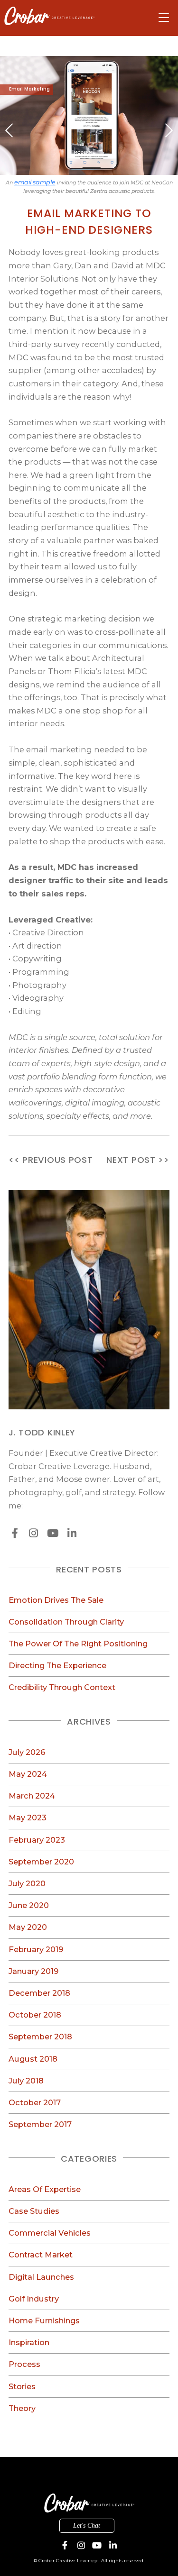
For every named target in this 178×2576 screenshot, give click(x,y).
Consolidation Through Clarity (66, 1622)
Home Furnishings (44, 2320)
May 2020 (28, 1927)
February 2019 (36, 1949)
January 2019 (33, 1971)
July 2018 (26, 2081)
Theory (22, 2408)
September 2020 (41, 1862)
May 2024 (28, 1774)
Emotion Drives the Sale (56, 1600)
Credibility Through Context (62, 1687)
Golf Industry (34, 2299)
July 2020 (27, 1883)
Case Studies (34, 2211)
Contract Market (41, 2255)
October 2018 (35, 2015)
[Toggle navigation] (164, 18)
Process (24, 2364)
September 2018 (40, 2037)
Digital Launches (41, 2277)
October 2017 (35, 2102)
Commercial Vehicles (50, 2233)
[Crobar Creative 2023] (49, 16)
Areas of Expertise (45, 2189)
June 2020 (29, 1905)
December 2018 (39, 1993)
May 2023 (28, 1818)
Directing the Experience (57, 1665)
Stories (22, 2386)
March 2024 (32, 1796)
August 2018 (33, 2059)
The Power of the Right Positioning (78, 1644)
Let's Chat (87, 2526)
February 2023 (37, 1840)
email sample (35, 182)
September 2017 (40, 2124)
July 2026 (27, 1752)
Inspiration (29, 2342)
